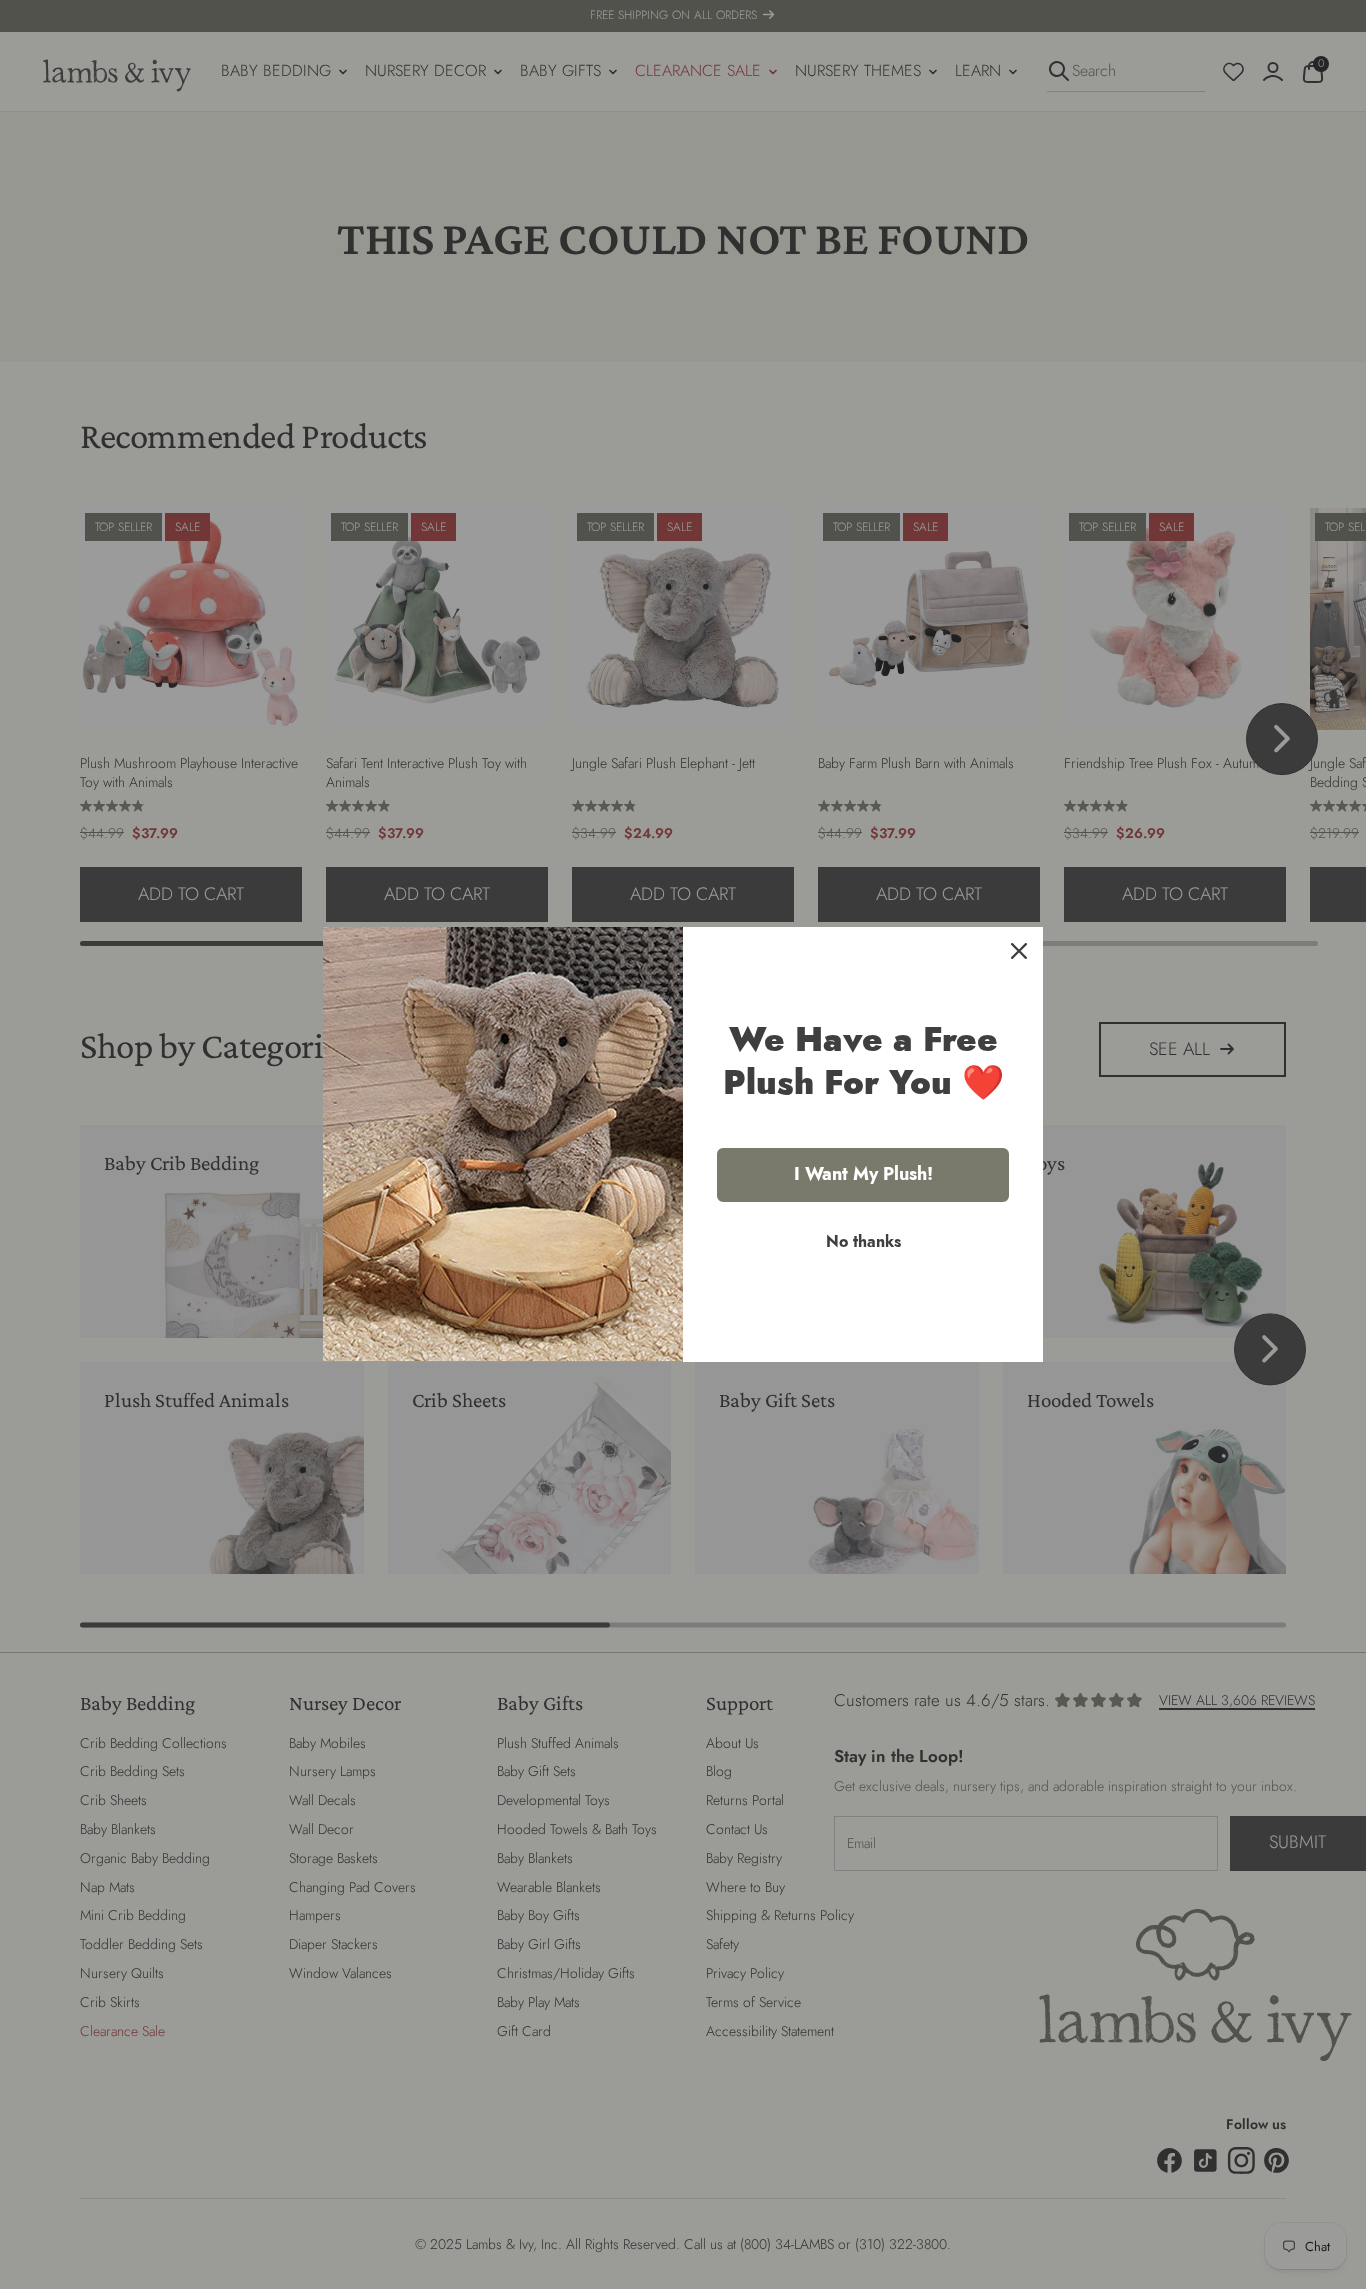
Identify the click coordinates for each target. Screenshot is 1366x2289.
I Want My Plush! (863, 1174)
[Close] (1019, 951)
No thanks (863, 1241)
